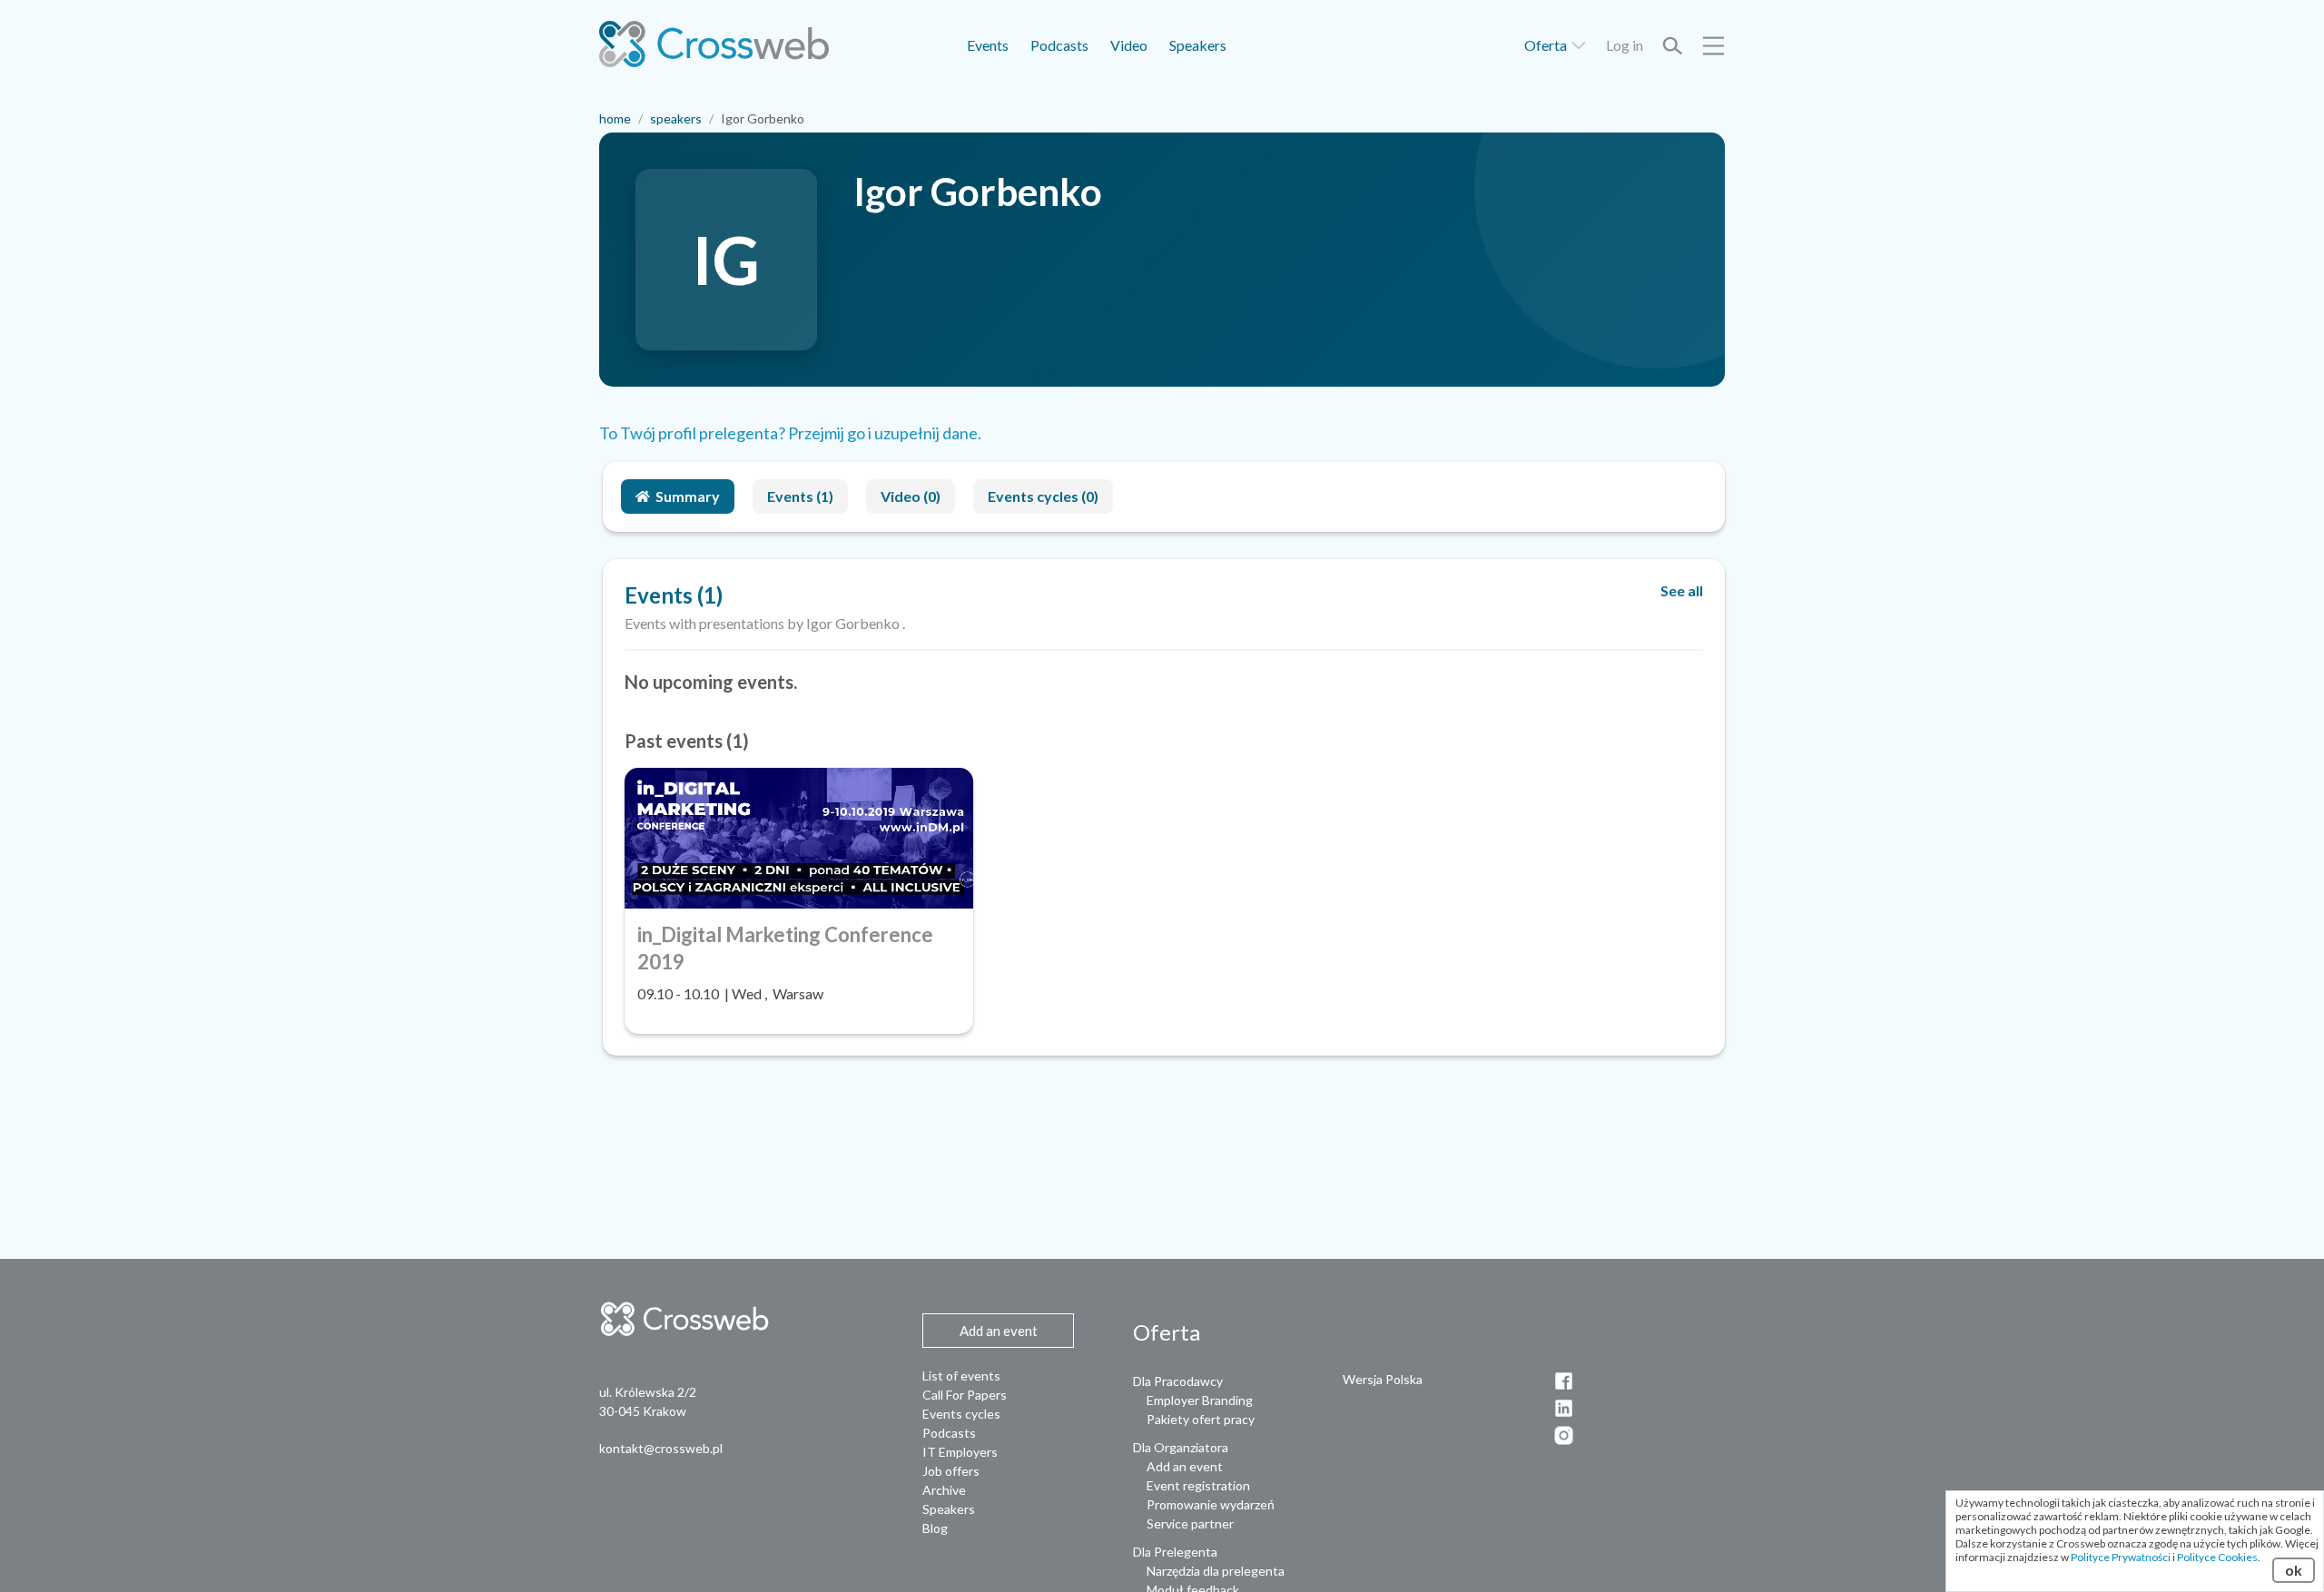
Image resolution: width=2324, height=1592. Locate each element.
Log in (1625, 45)
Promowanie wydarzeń (1211, 1504)
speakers (676, 118)
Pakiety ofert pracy (1201, 1419)
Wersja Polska (1383, 1379)
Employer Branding (1200, 1400)
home (615, 118)
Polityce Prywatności (2121, 1557)
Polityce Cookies (2217, 1557)
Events (988, 45)
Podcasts (1059, 45)
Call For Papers (965, 1395)
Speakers (1198, 45)
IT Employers (960, 1452)
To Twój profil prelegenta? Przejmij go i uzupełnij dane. (790, 433)
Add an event (1185, 1466)
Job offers (951, 1471)
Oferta (1547, 45)
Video (1129, 45)
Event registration (1198, 1485)
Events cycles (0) (1043, 496)
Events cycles (961, 1414)
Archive (944, 1490)
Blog (935, 1528)
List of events (961, 1376)
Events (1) (800, 496)
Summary (688, 496)
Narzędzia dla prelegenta (1216, 1571)
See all (1682, 590)
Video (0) (911, 496)
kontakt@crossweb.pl (661, 1448)
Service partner (1190, 1523)
